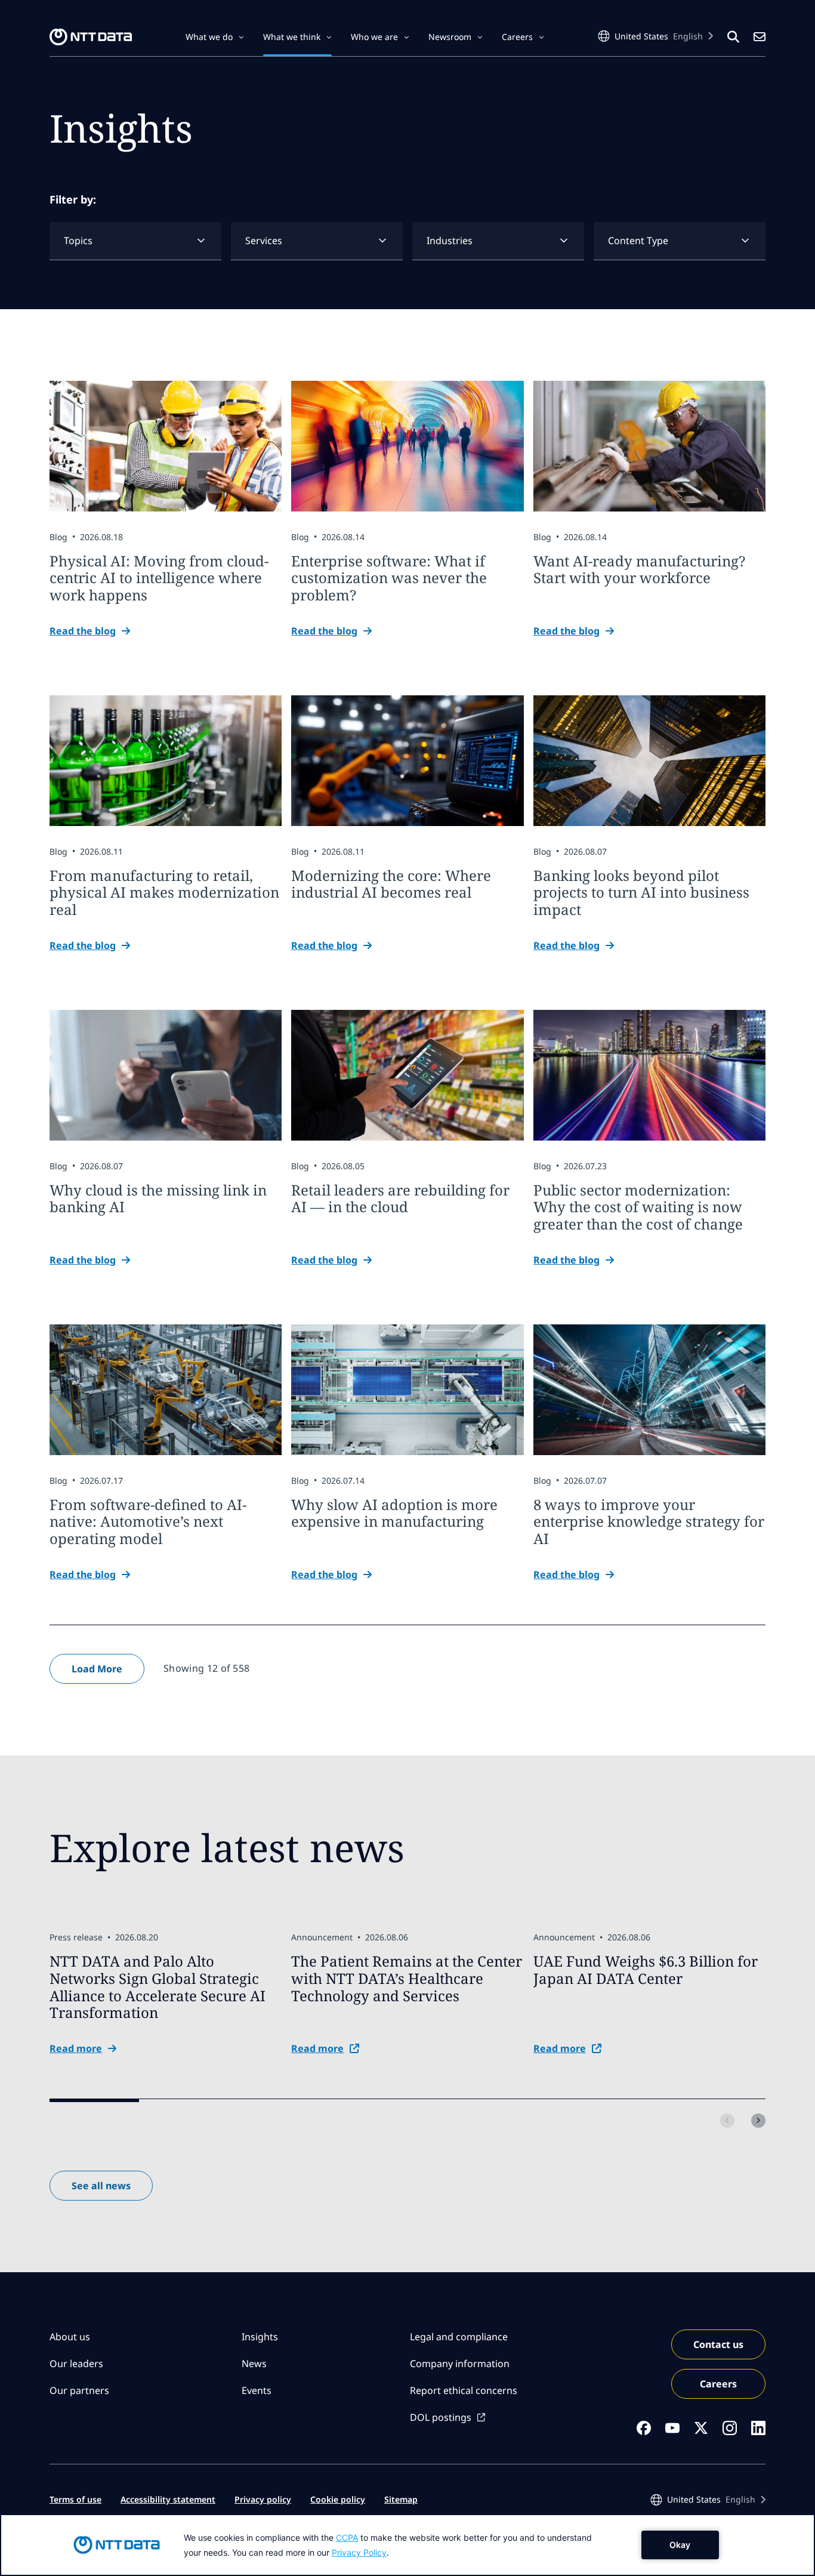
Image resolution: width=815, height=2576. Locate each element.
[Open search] (733, 37)
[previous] (727, 2121)
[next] (758, 2121)
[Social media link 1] (644, 2428)
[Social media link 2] (672, 2428)
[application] (407, 2545)
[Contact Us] (760, 37)
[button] (215, 37)
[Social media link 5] (758, 2428)
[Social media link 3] (701, 2428)
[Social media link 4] (730, 2428)
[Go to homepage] (91, 37)
